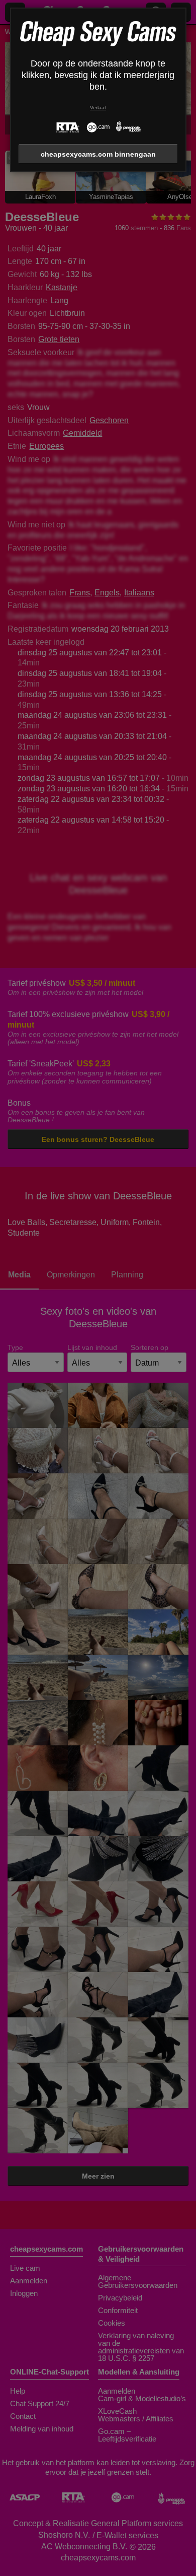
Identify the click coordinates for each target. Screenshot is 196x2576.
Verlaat (98, 108)
